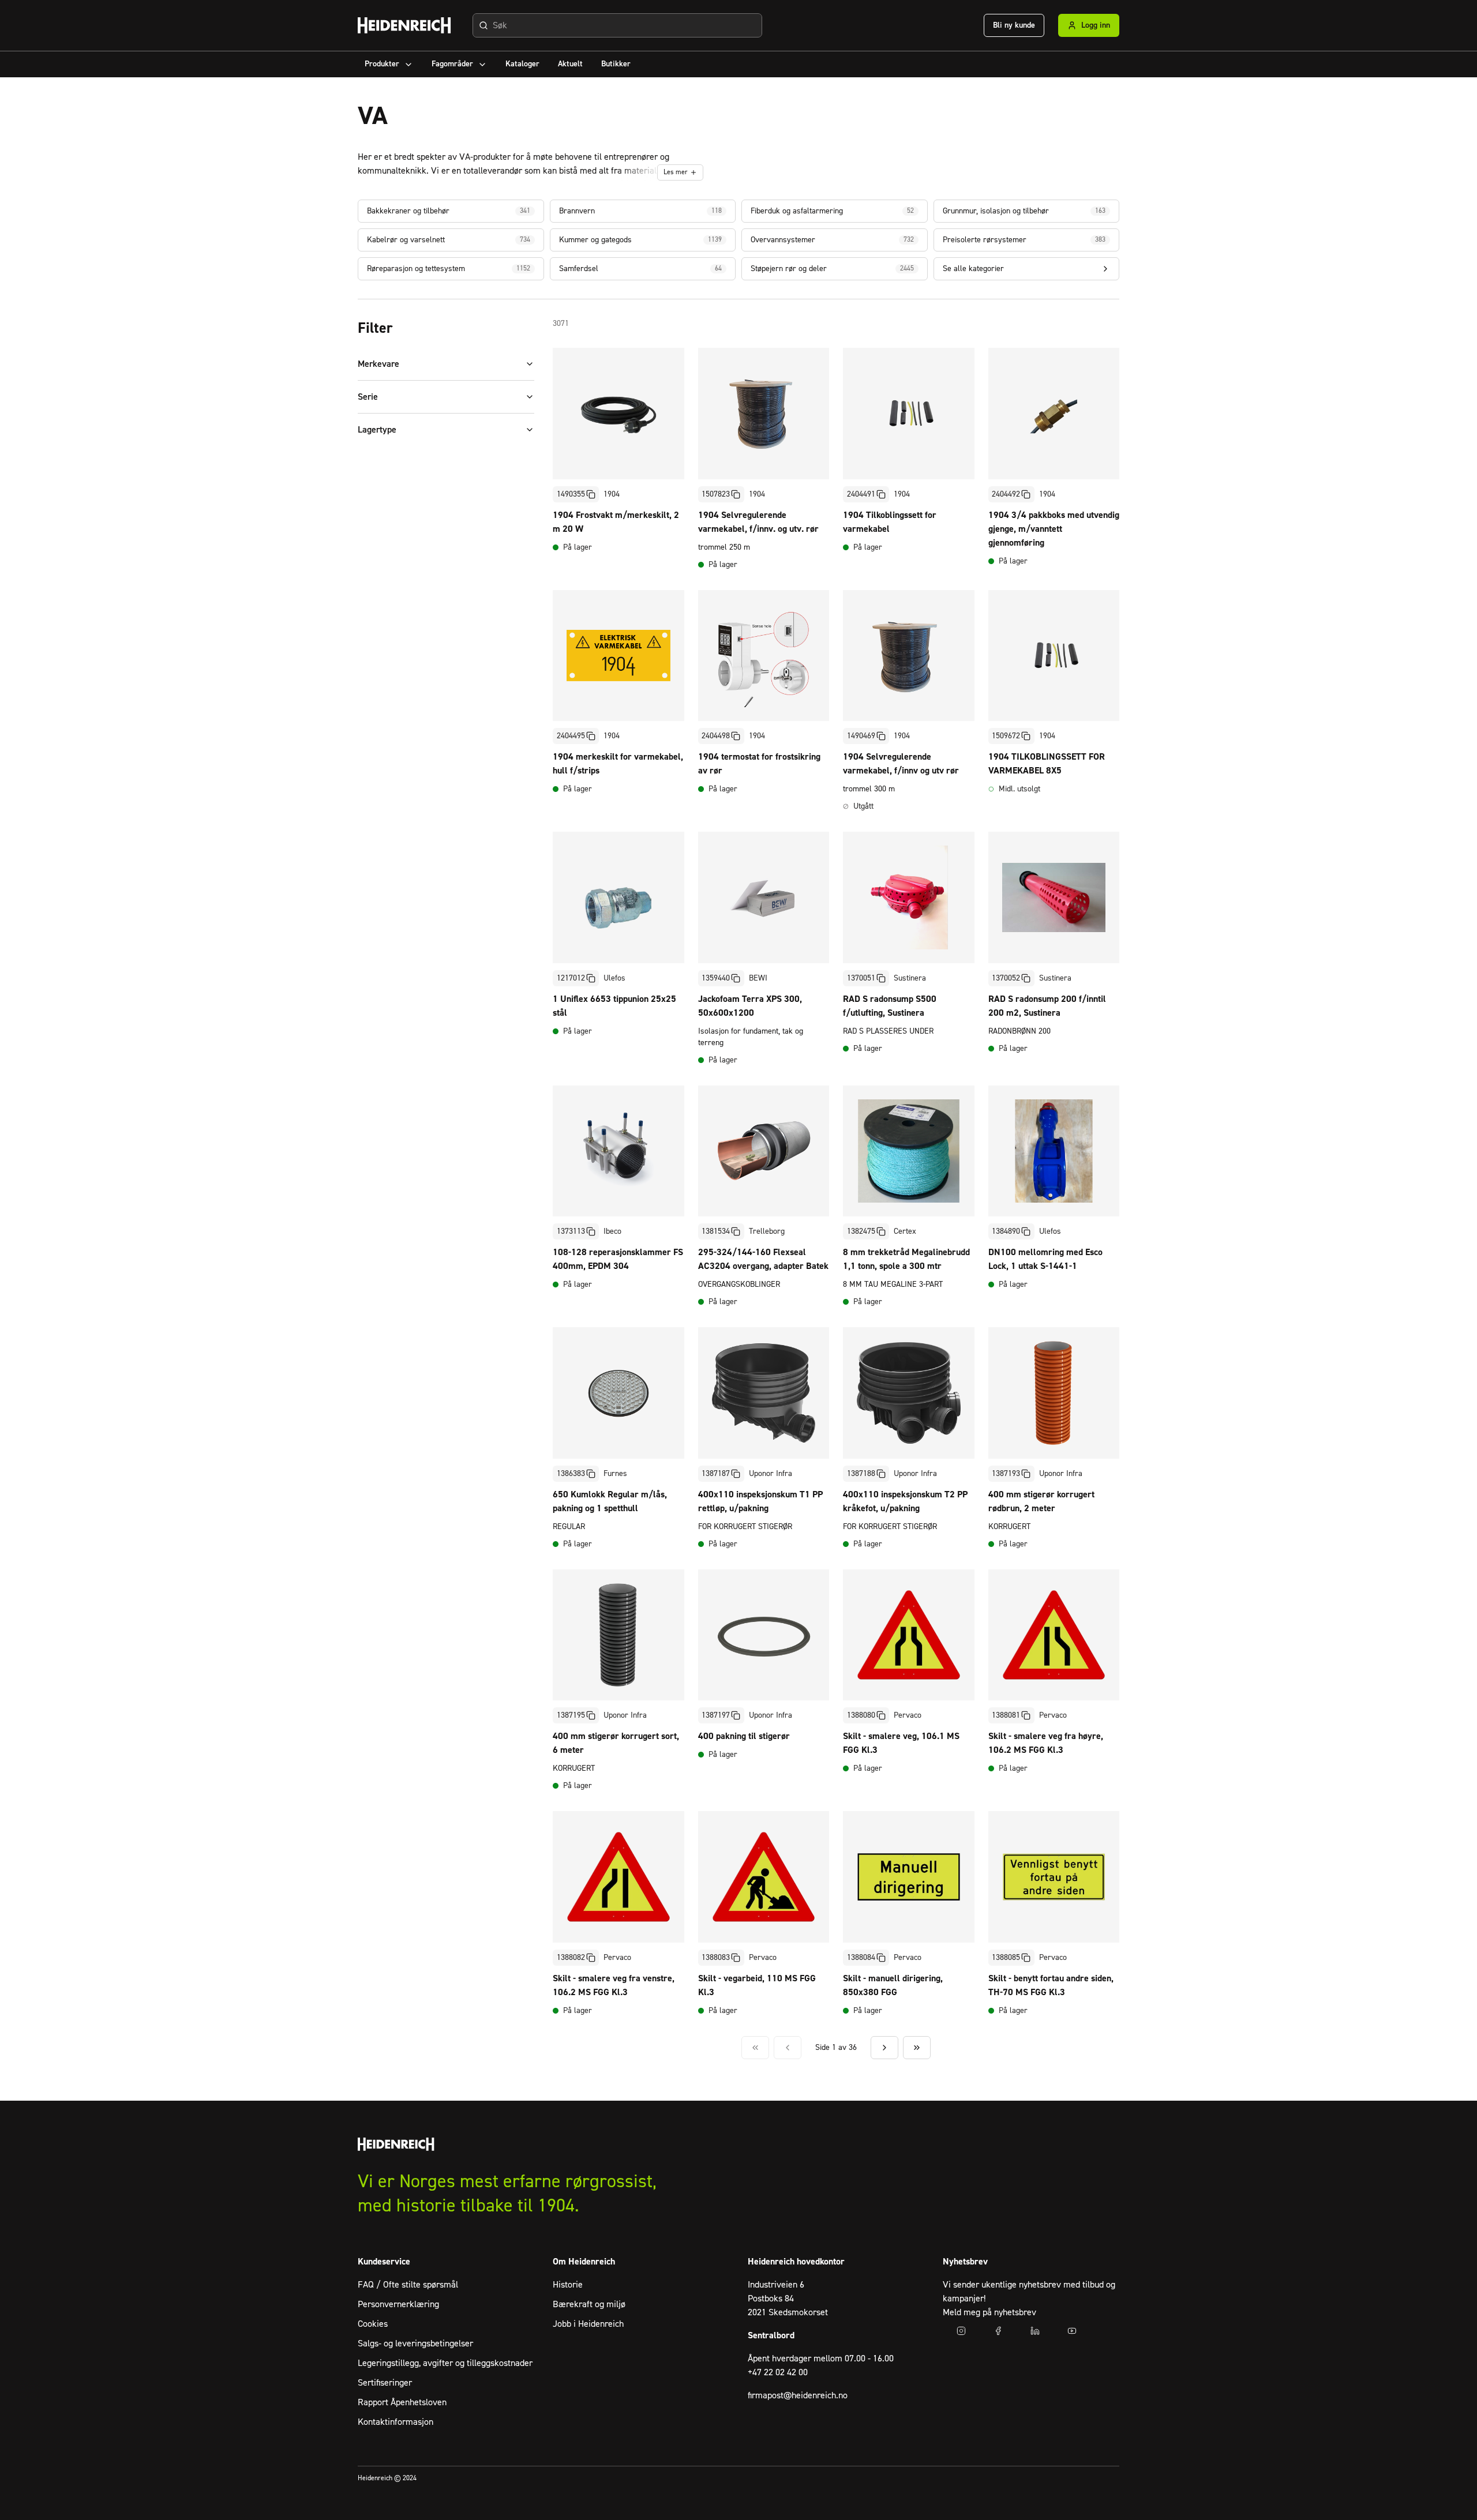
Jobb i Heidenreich (588, 2324)
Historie (568, 2285)
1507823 (716, 494)
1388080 (861, 1715)
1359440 (716, 978)
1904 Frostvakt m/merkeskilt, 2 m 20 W (616, 522)
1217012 (571, 978)
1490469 (861, 736)
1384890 (1006, 1231)
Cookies (373, 2324)
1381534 (716, 1231)
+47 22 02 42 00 (778, 2372)
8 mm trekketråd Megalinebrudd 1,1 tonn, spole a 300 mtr (906, 1259)
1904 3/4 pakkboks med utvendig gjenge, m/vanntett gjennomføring (1054, 529)
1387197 (716, 1715)
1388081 (1006, 1715)
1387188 (861, 1474)
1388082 (571, 1958)
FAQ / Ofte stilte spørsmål (408, 2285)
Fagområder (452, 64)
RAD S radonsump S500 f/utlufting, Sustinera (890, 1006)
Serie (368, 397)
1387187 (716, 1474)
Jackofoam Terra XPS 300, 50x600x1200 (750, 1006)
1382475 (861, 1231)
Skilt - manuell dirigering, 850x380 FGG (893, 1985)
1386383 (571, 1474)
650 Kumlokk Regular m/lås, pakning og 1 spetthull (610, 1501)
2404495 (571, 736)
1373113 (571, 1231)
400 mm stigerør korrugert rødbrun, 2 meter (1041, 1501)
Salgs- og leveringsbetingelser (415, 2344)
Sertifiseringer (385, 2383)
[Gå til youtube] (1072, 2331)
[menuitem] (389, 64)
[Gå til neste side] (884, 2048)
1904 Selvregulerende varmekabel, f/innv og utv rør (901, 764)
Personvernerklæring (398, 2304)
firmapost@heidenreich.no (798, 2395)
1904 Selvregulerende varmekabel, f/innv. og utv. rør (758, 522)
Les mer (676, 172)
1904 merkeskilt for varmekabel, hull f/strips (618, 764)
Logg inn (1096, 25)
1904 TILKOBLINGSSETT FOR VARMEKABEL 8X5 (1047, 764)
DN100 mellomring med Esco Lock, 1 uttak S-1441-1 (1045, 1259)
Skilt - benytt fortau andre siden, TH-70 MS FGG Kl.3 (1051, 1985)
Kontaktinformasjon (396, 2422)
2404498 (716, 736)
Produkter (382, 64)
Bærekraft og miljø (589, 2304)
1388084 (861, 1958)
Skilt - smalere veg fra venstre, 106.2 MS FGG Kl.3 (614, 1985)
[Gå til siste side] (917, 2048)
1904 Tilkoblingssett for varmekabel (890, 522)
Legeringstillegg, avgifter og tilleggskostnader (445, 2363)
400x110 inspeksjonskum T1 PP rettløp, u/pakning (760, 1501)
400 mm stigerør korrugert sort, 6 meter (616, 1743)
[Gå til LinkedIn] (1035, 2331)
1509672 (1006, 736)
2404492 (1006, 494)
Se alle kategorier (973, 269)
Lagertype (377, 430)
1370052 (1006, 978)
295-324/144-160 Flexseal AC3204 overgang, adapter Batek (763, 1259)
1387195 (571, 1715)
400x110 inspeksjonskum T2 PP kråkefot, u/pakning (905, 1501)
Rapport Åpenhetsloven (402, 2402)
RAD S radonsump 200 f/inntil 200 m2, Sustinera (1047, 1006)
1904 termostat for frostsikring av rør (759, 764)
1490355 (571, 494)
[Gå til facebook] (998, 2331)
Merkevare (378, 364)
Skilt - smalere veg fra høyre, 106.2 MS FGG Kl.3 (1046, 1743)
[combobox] (617, 25)
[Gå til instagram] (961, 2331)
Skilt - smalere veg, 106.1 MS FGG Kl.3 (901, 1743)
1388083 (716, 1958)
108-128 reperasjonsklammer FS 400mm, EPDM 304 (618, 1259)
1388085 (1006, 1958)
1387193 (1006, 1474)
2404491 (861, 494)
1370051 (861, 978)
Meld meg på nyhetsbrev (989, 2312)
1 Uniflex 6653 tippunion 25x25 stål (614, 1006)
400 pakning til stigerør (744, 1736)
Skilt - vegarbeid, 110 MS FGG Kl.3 (757, 1985)
